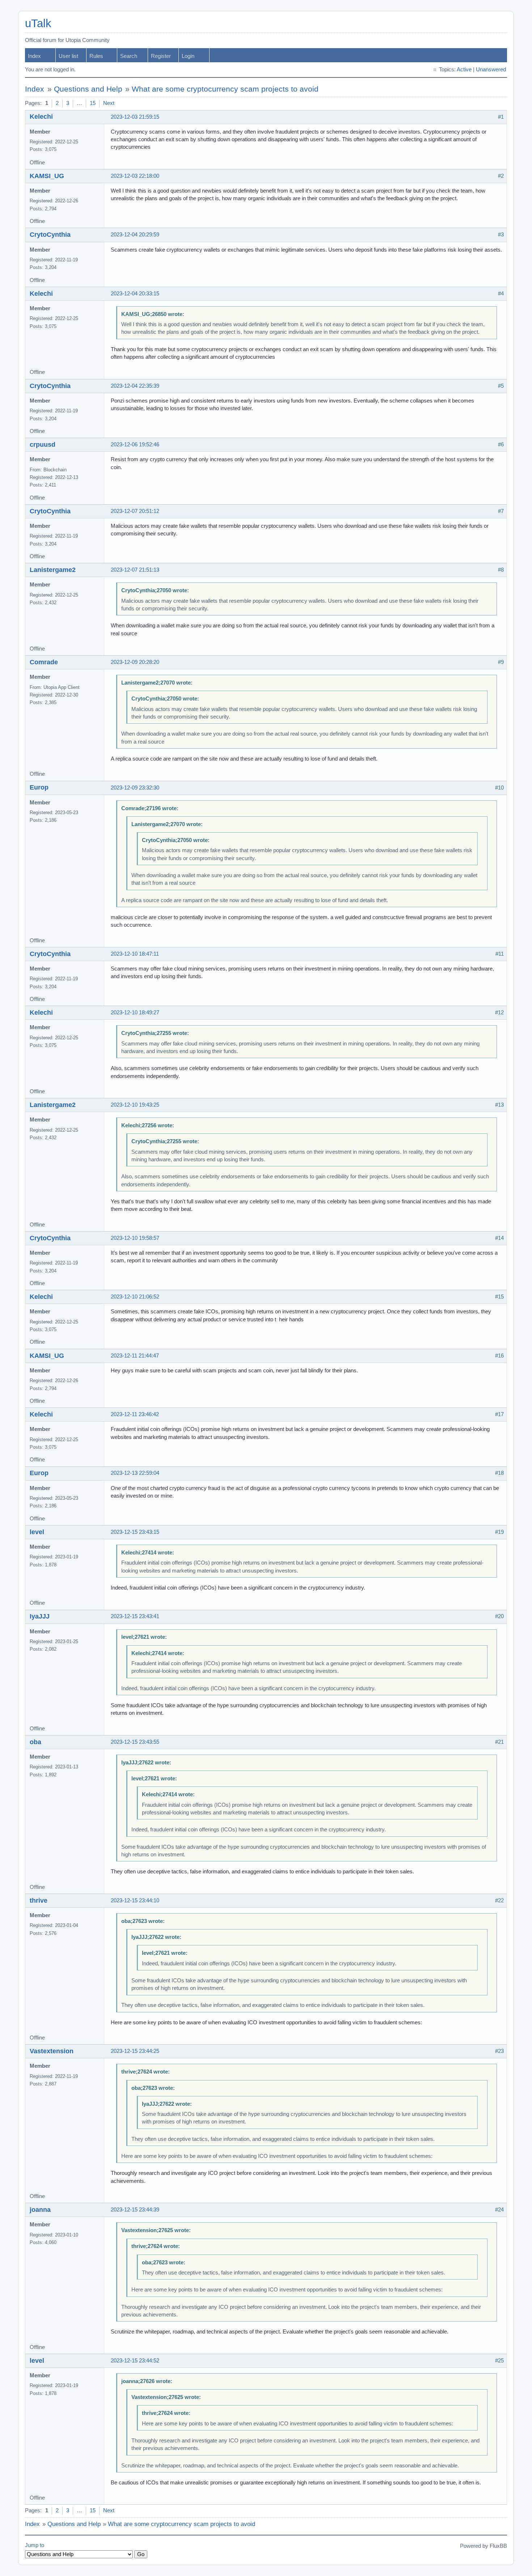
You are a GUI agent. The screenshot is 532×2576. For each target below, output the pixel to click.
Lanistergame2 (53, 570)
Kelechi (41, 117)
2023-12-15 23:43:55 (135, 1742)
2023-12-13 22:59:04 (135, 1473)
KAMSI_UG (47, 176)
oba (35, 1742)
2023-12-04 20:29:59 (135, 235)
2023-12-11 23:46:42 (135, 1414)
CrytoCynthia (50, 235)
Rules (96, 56)
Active (464, 70)
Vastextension (52, 2051)
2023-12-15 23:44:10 (135, 1901)
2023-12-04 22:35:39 (135, 386)
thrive (39, 1901)
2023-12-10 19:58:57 (135, 1238)
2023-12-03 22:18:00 (135, 176)
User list (68, 56)
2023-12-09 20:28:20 (135, 662)
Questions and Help (88, 89)
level (37, 1532)
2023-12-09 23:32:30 (135, 788)
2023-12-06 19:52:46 (135, 445)
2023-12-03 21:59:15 (135, 117)
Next (109, 103)
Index (34, 56)
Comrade (44, 662)
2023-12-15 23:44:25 (135, 2051)
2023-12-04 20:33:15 (135, 294)
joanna (40, 2210)
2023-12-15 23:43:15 (135, 1532)
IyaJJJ (40, 1616)
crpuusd (43, 445)
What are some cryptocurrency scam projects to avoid (225, 89)
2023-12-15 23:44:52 (135, 2361)
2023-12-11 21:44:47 (135, 1356)
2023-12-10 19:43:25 (135, 1105)
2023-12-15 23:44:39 (135, 2210)
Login (188, 56)
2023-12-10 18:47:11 (135, 954)
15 (93, 103)
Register (161, 56)
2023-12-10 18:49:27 (135, 1013)
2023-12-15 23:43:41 (135, 1616)
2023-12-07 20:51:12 (135, 511)
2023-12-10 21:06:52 (135, 1297)
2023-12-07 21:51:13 (135, 570)
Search (129, 56)
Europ (39, 787)
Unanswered (491, 70)
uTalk (38, 23)
